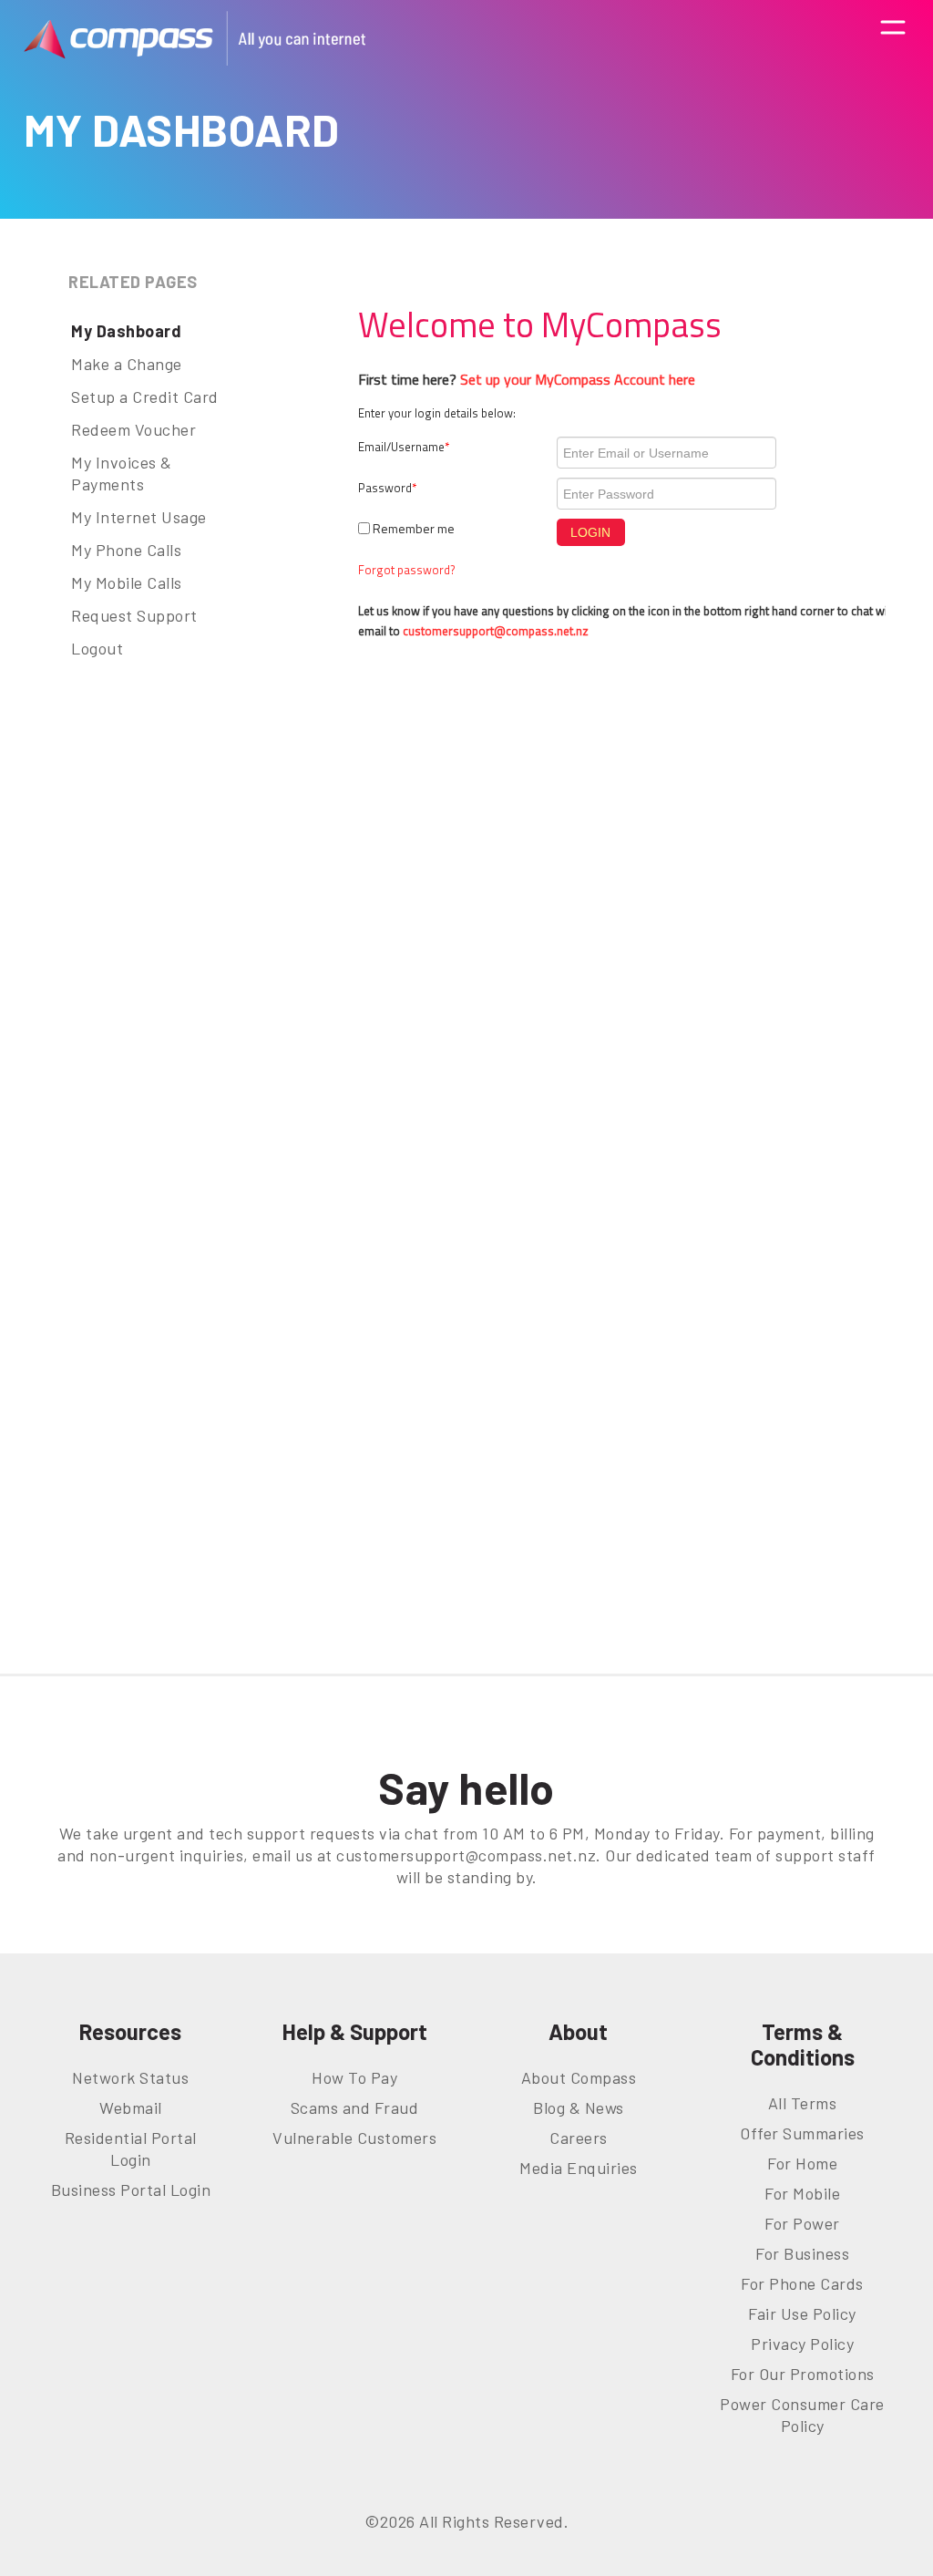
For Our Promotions (803, 2374)
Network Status (130, 2077)
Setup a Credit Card (145, 397)
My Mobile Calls (127, 582)
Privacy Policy (802, 2344)
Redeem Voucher (133, 429)
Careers (579, 2138)
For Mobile (802, 2193)
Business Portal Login (131, 2190)
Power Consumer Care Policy (802, 2415)
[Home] (195, 38)
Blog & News (579, 2107)
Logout (97, 648)
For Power (802, 2223)
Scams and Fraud (355, 2107)
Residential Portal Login (131, 2148)
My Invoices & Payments (122, 473)
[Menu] (893, 38)
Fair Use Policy (802, 2313)
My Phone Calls (126, 550)
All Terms (803, 2103)
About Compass (579, 2077)
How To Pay (354, 2077)
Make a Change (127, 364)
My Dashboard (126, 331)
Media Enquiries (579, 2168)
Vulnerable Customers (354, 2138)
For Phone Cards (802, 2283)
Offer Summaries (802, 2133)
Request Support (134, 615)
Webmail (131, 2107)
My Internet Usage (139, 517)
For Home (802, 2163)
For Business (802, 2253)
